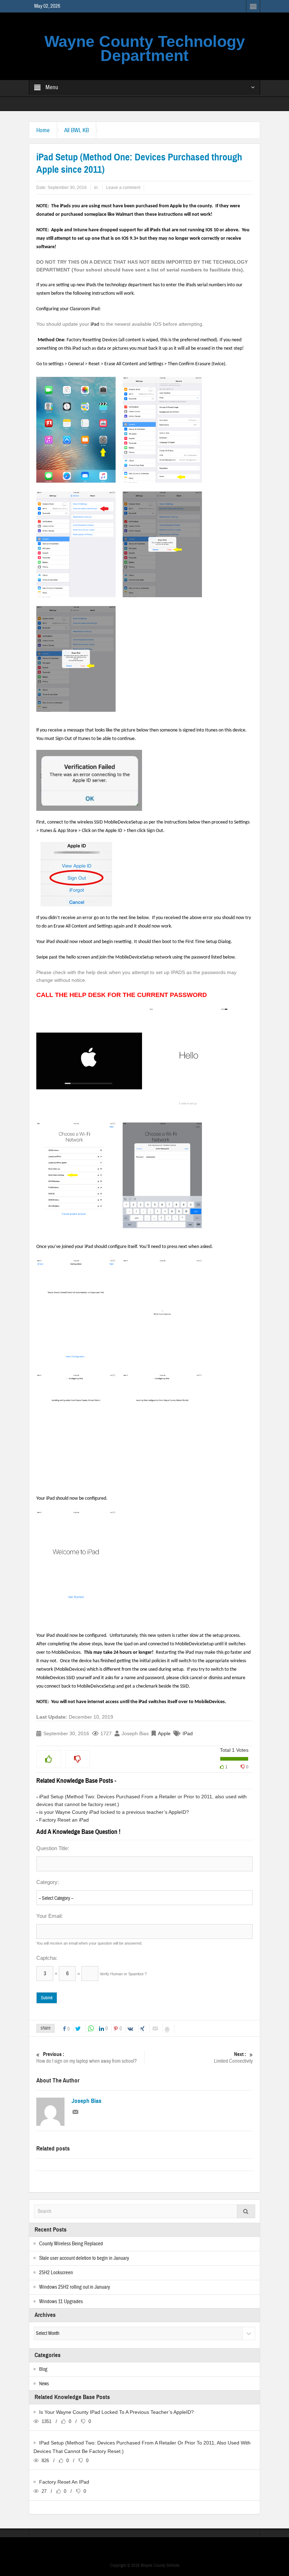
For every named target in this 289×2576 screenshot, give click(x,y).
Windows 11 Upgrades (61, 2302)
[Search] (246, 2211)
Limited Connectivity (233, 2058)
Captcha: (47, 1958)
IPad (188, 1733)
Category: (48, 1882)
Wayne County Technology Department (145, 48)
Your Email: (50, 1916)
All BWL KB (76, 130)
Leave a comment (123, 188)
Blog (43, 2369)
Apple (164, 1733)
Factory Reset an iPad (64, 1820)
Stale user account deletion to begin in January (84, 2258)
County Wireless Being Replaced (71, 2244)
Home (43, 130)
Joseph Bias (87, 2101)
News (44, 2384)
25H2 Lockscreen (56, 2273)
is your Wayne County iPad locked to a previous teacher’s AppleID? (114, 1812)
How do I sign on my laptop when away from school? (87, 2058)
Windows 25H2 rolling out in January (75, 2287)
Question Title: (53, 1848)
